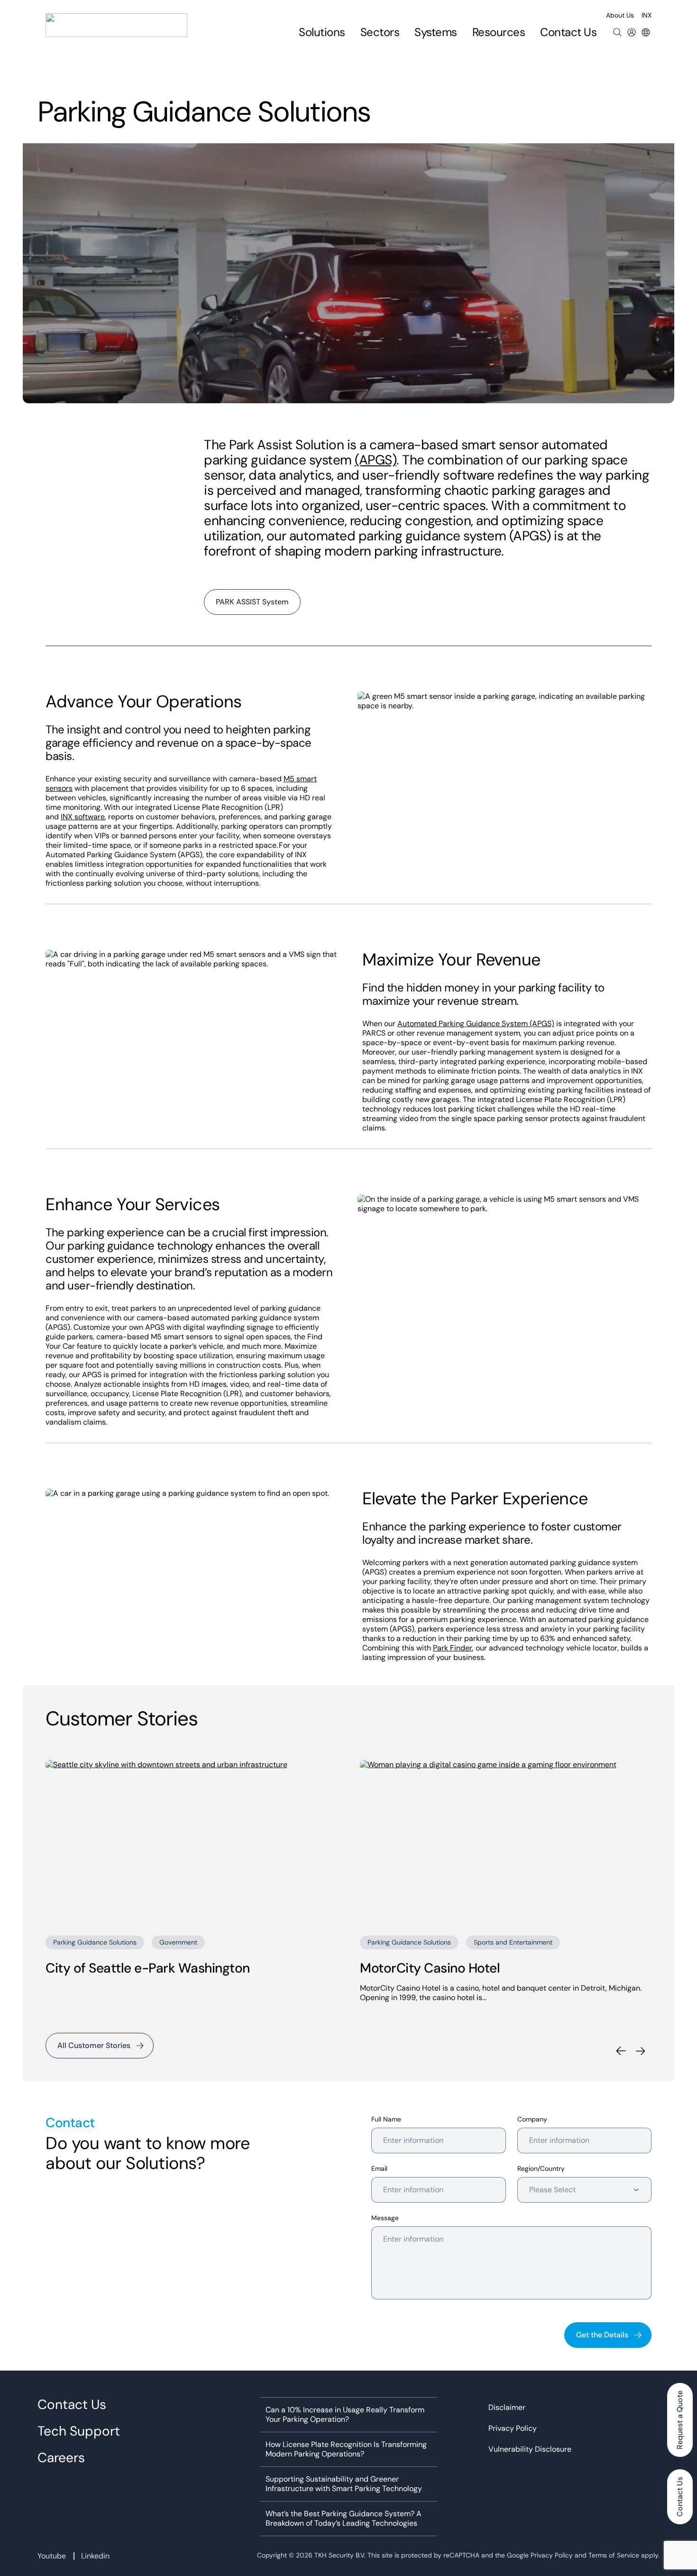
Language (646, 32)
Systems (436, 32)
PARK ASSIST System (252, 602)
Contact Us (568, 32)
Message (385, 2218)
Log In (632, 32)
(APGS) (376, 460)
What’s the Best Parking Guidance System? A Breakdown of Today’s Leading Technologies (344, 2519)
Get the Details (602, 2335)
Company (532, 2119)
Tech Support (79, 2431)
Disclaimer (507, 2408)
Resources (499, 32)
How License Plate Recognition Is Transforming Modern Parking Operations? (346, 2449)
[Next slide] (640, 2051)
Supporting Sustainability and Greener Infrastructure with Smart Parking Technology (344, 2484)
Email (379, 2169)
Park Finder (453, 1648)
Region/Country (541, 2169)
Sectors (380, 32)
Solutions (322, 32)
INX (647, 15)
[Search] (617, 32)
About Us (620, 15)
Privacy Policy (513, 2428)
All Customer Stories (94, 2045)
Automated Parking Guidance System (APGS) (476, 1024)
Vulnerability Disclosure (530, 2449)
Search (617, 32)
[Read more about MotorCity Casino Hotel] (506, 1842)
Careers (61, 2458)
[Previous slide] (621, 2051)
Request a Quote (680, 2420)
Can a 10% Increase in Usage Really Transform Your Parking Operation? (345, 2415)
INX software (83, 817)
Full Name (386, 2119)
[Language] (646, 32)
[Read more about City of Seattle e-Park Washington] (191, 1842)
